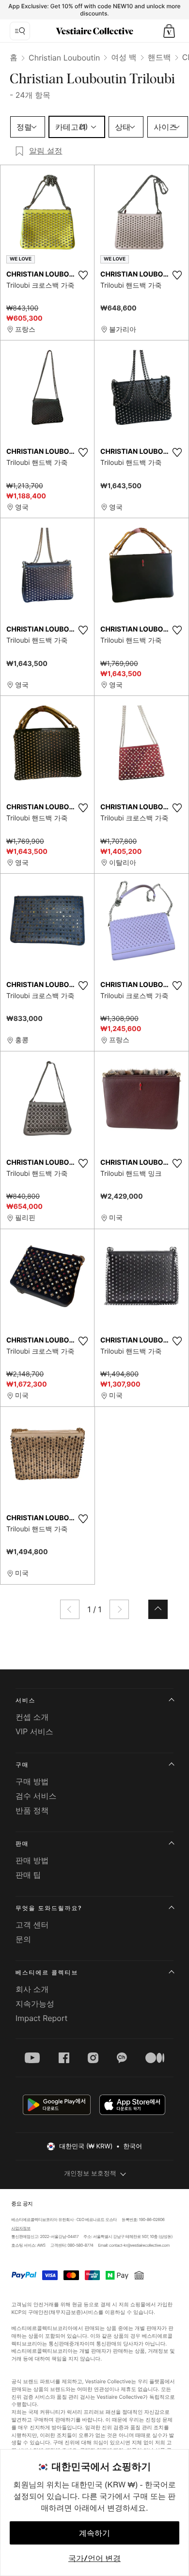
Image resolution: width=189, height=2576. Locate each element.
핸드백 (159, 57)
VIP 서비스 (34, 1731)
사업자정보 (21, 2229)
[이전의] (70, 1609)
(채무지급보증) (66, 2312)
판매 (22, 1843)
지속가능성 (35, 2004)
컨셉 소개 (32, 1717)
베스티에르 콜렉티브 (47, 1972)
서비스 (25, 1700)
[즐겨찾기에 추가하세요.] (83, 275)
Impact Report (41, 2018)
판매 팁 (28, 1875)
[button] (169, 31)
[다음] (119, 1609)
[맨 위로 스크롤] (158, 1609)
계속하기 (94, 2533)
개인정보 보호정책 (90, 2174)
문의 (23, 1939)
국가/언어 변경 (94, 2558)
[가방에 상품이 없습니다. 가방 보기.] (169, 31)
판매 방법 (32, 1860)
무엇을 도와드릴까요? (49, 1908)
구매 (22, 1765)
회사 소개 (32, 1989)
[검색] (20, 31)
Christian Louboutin (64, 58)
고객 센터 (32, 1925)
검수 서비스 (36, 1796)
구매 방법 (32, 1781)
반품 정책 (32, 1810)
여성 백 (124, 57)
